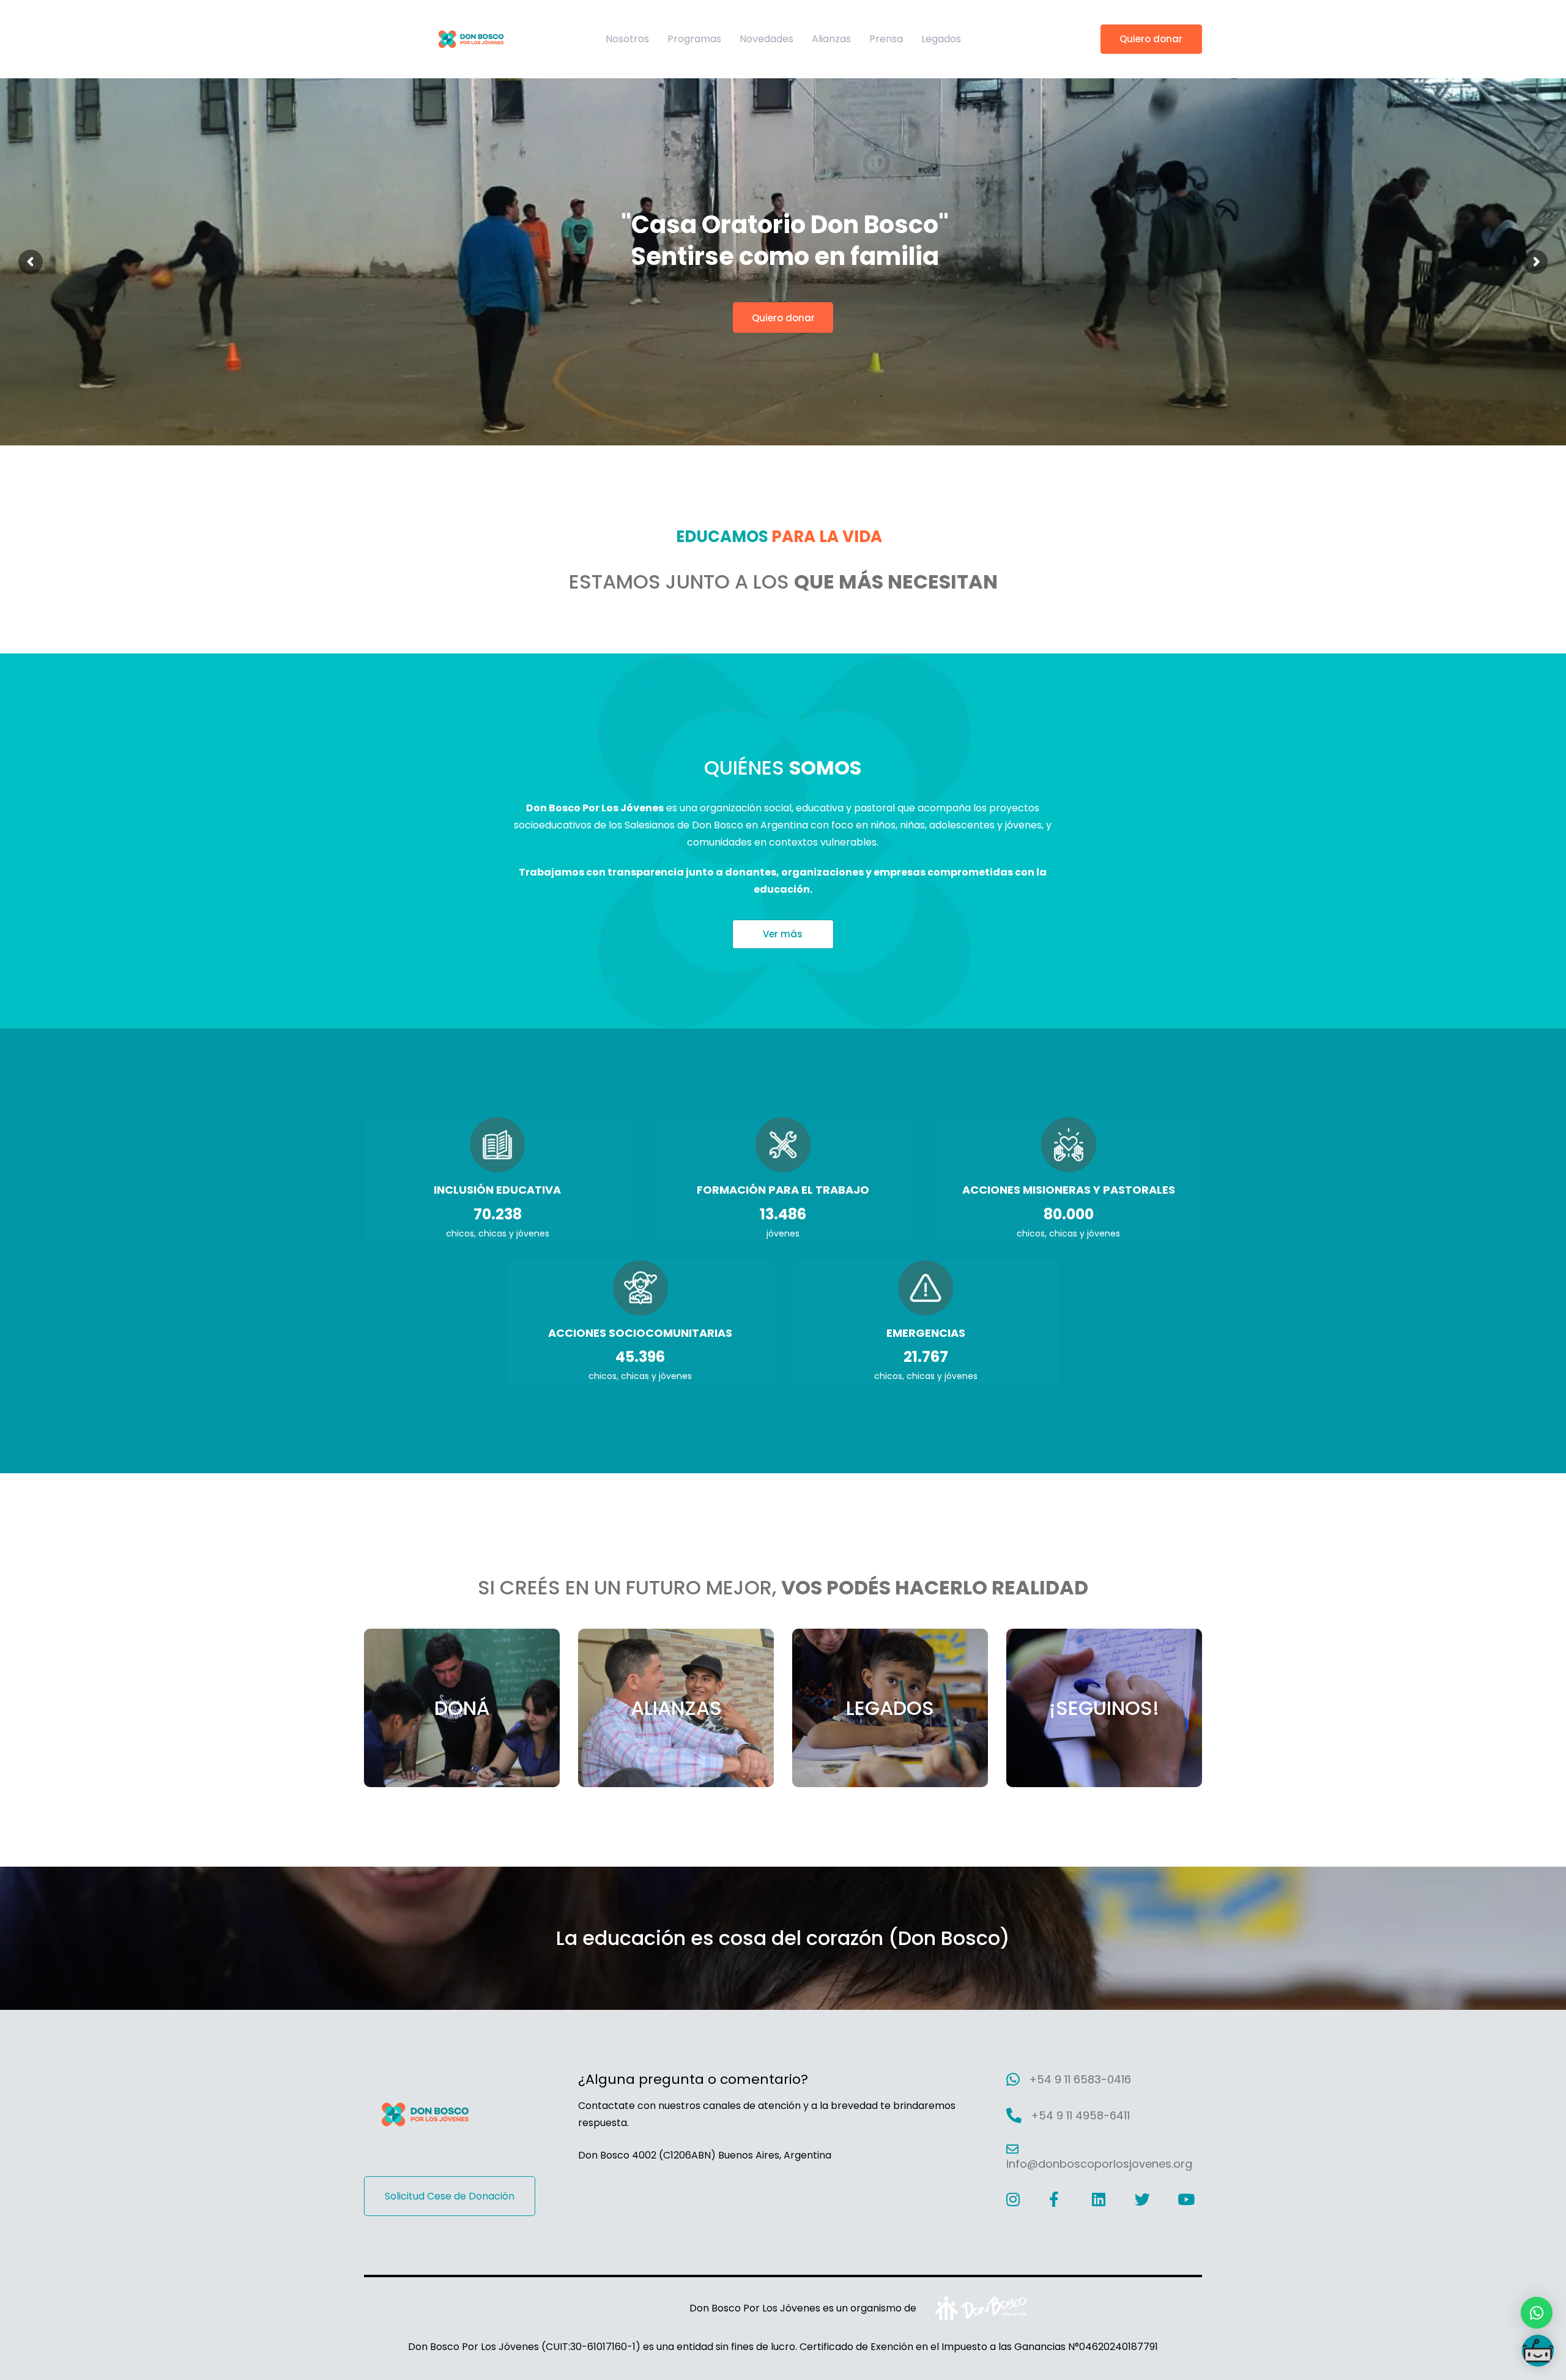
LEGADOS (890, 1708)
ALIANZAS (676, 1708)
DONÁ (462, 1708)
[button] (1537, 2313)
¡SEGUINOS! (1104, 1708)
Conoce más (786, 247)
